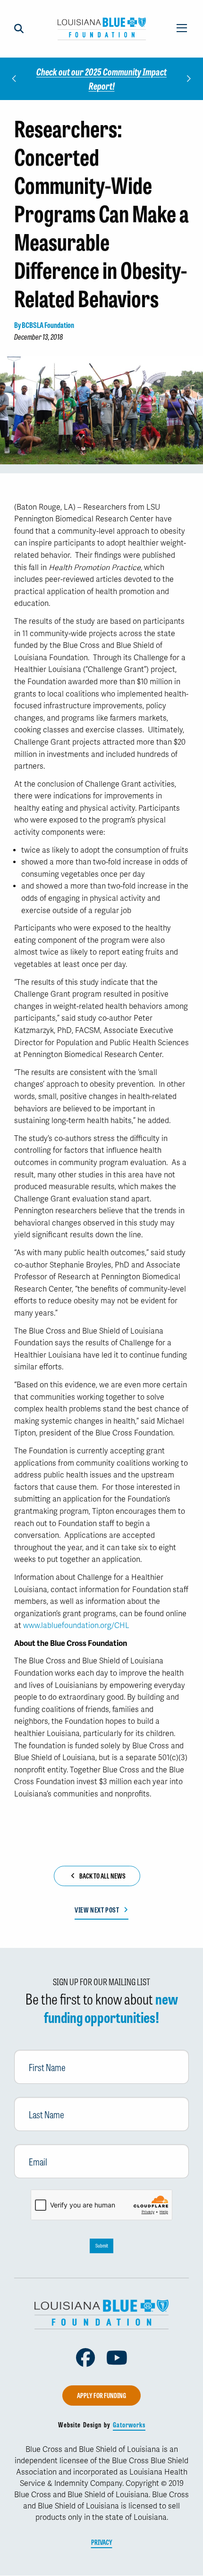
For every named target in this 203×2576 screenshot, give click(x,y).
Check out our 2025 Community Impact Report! (101, 79)
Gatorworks (129, 2425)
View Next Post (97, 1910)
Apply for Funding (101, 2395)
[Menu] (182, 29)
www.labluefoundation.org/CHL (76, 1626)
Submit (102, 2245)
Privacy (102, 2542)
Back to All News (102, 1876)
